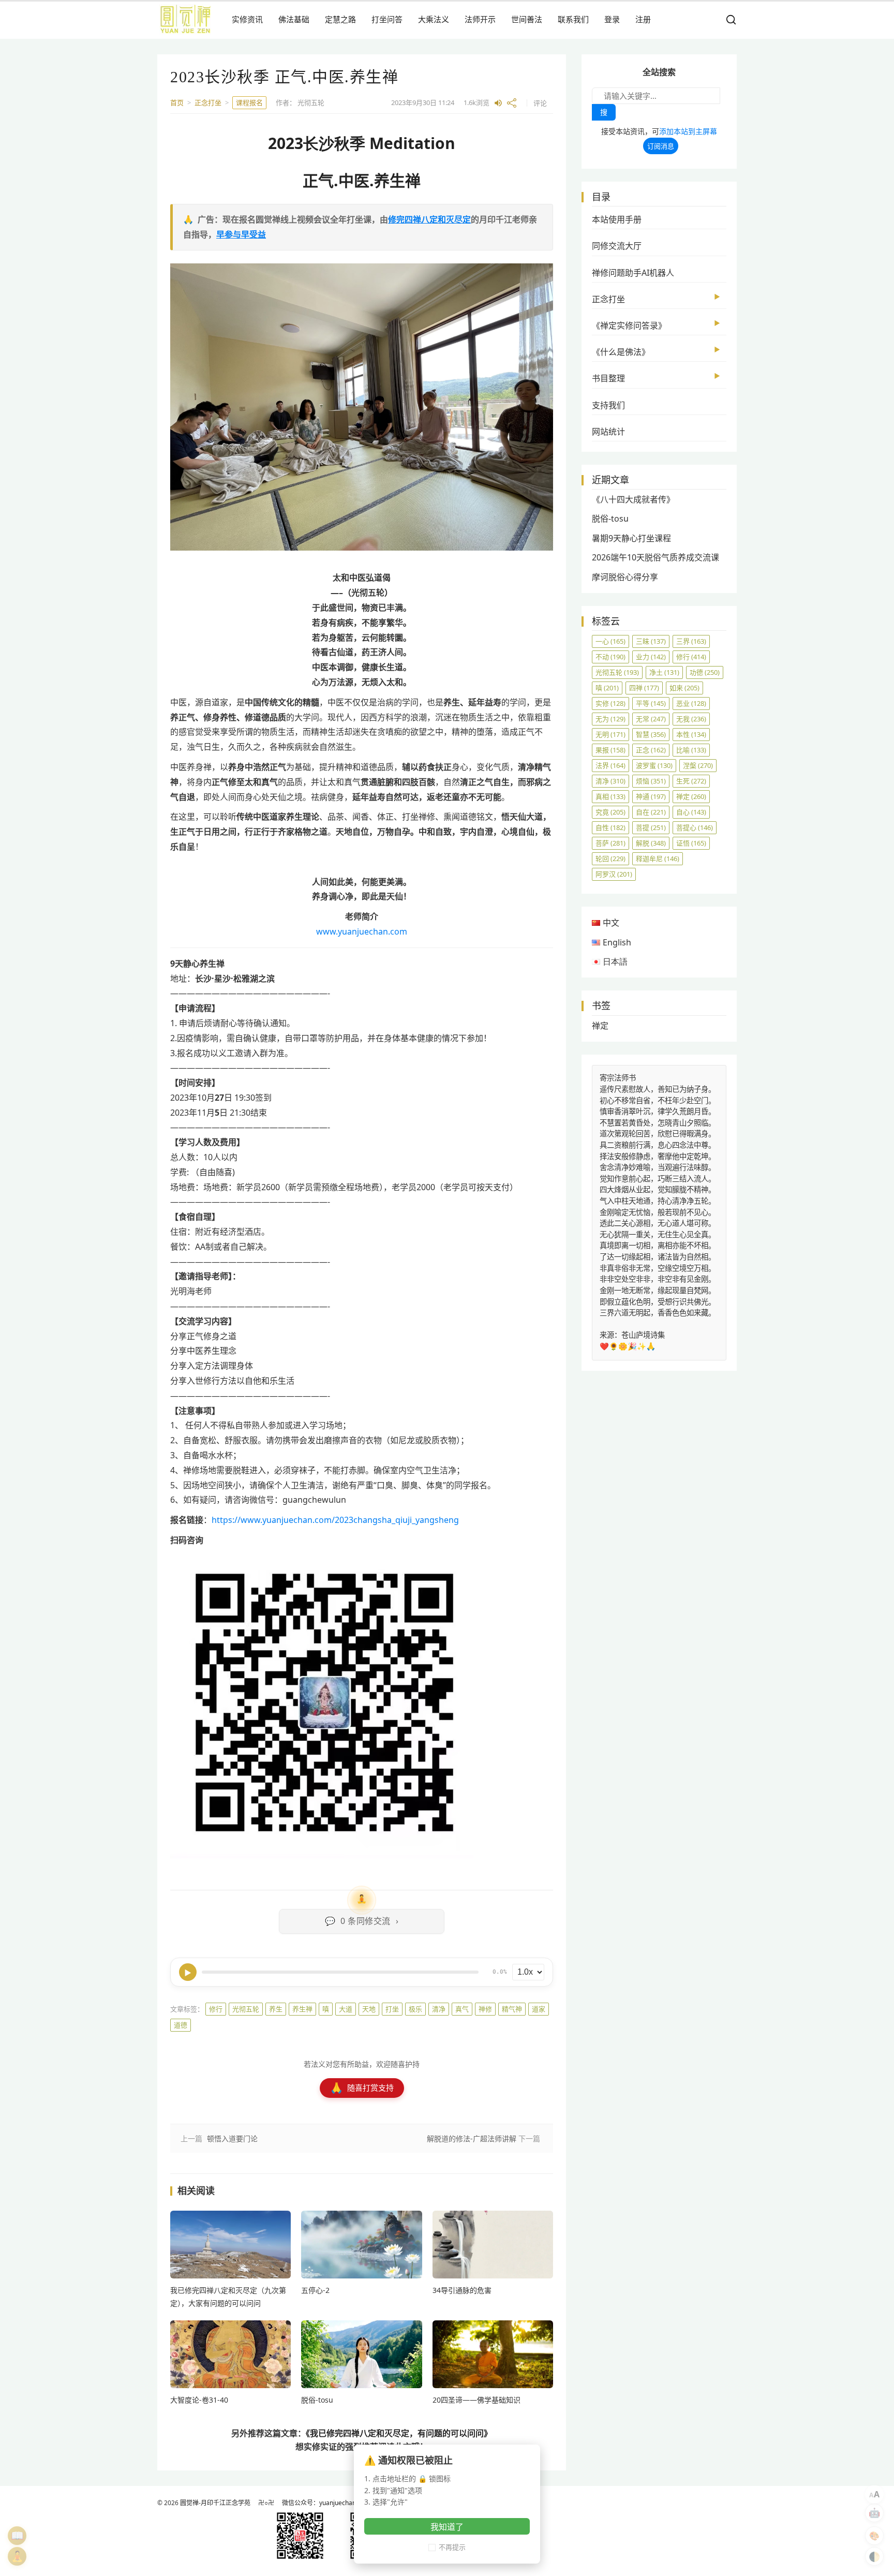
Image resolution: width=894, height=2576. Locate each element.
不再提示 (452, 2547)
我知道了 (447, 2527)
